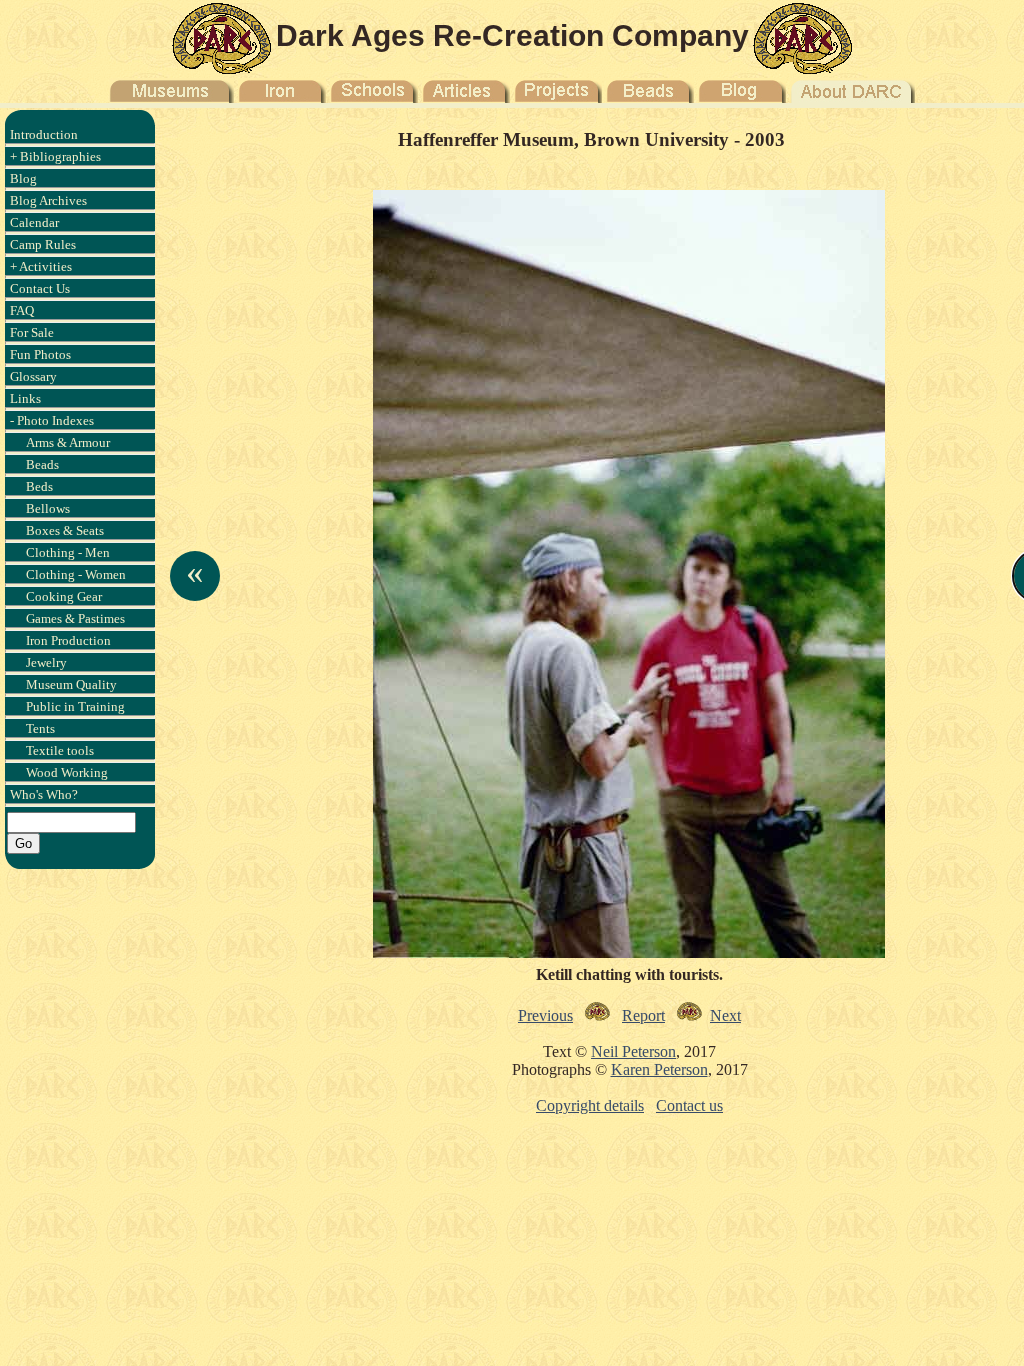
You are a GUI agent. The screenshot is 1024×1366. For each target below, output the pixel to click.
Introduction (44, 134)
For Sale (32, 332)
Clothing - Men (68, 552)
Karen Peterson (659, 1069)
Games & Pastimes (75, 618)
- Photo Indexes (52, 420)
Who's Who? (44, 794)
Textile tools (60, 750)
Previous (545, 1015)
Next (725, 1015)
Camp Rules (43, 244)
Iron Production (68, 640)
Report (643, 1015)
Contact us (689, 1105)
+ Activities (41, 266)
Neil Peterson (633, 1051)
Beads (42, 464)
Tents (40, 728)
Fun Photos (40, 354)
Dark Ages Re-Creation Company (512, 35)
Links (25, 398)
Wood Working (67, 772)
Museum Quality (71, 684)
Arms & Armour (68, 442)
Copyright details (590, 1105)
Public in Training (75, 706)
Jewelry (46, 662)
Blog (23, 178)
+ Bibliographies (55, 156)
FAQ (22, 310)
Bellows (48, 508)
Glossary (33, 376)
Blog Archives (48, 200)
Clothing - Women (76, 574)
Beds (39, 486)
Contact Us (40, 288)
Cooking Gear (64, 596)
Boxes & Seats (65, 530)
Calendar (34, 222)
